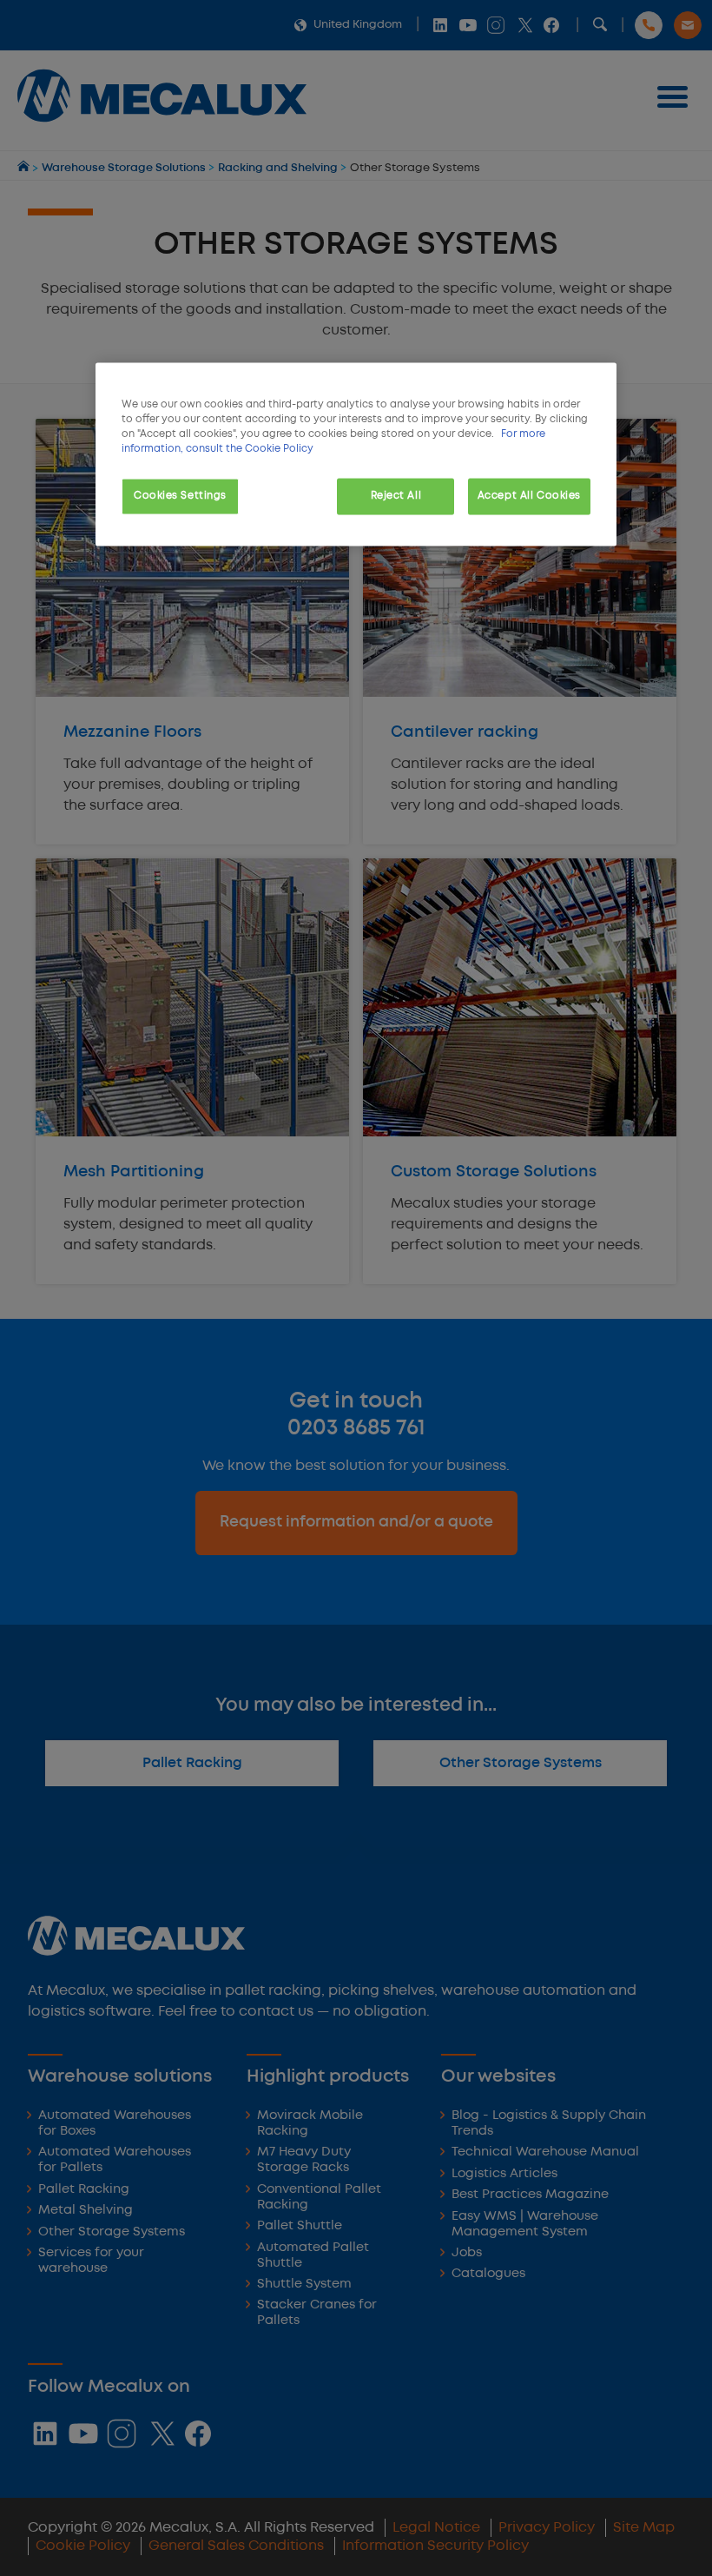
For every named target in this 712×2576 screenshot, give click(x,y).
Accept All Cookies (529, 496)
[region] (356, 454)
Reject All (396, 496)
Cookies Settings (180, 496)
